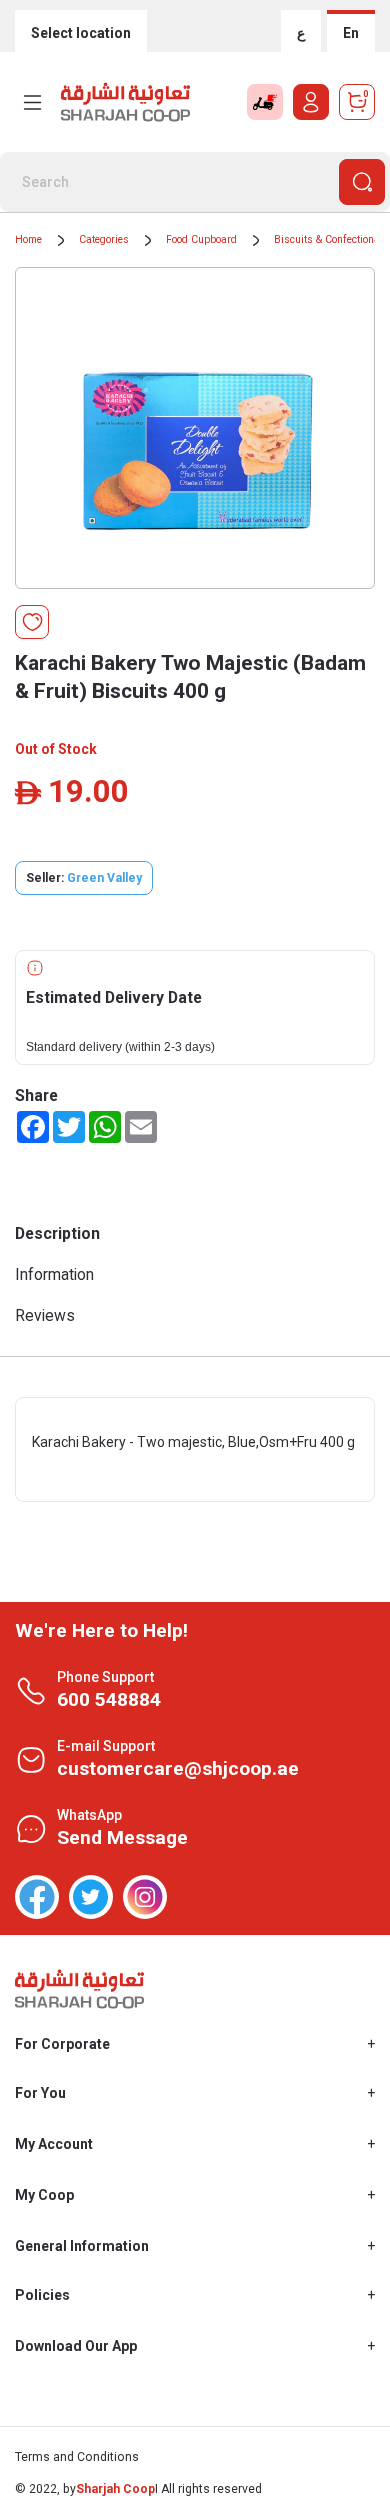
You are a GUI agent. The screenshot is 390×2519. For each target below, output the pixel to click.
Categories (104, 239)
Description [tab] (57, 1233)
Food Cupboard (201, 239)
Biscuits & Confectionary (331, 239)
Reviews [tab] (45, 1315)
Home (28, 239)
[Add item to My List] (32, 622)
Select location (81, 33)
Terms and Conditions (77, 2457)
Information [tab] (54, 1274)
